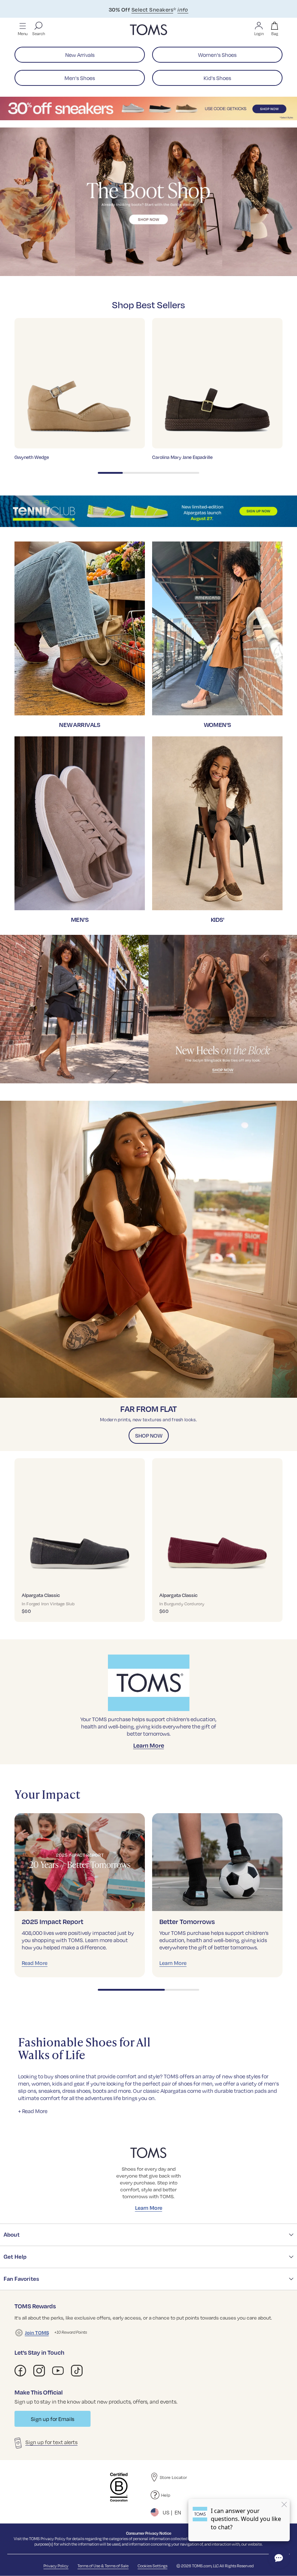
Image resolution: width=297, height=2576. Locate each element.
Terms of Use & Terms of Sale (103, 2566)
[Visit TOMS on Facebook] (20, 2371)
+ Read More (33, 2111)
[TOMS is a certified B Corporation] (119, 2487)
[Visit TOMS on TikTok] (77, 2371)
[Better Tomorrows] (217, 1862)
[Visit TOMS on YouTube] (58, 2371)
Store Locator (173, 2477)
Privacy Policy (53, 2539)
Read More (35, 1963)
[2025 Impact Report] (80, 1862)
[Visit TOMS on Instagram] (39, 2371)
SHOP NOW (149, 1435)
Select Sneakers (152, 9)
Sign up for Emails (53, 2419)
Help (166, 2495)
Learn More (149, 1745)
